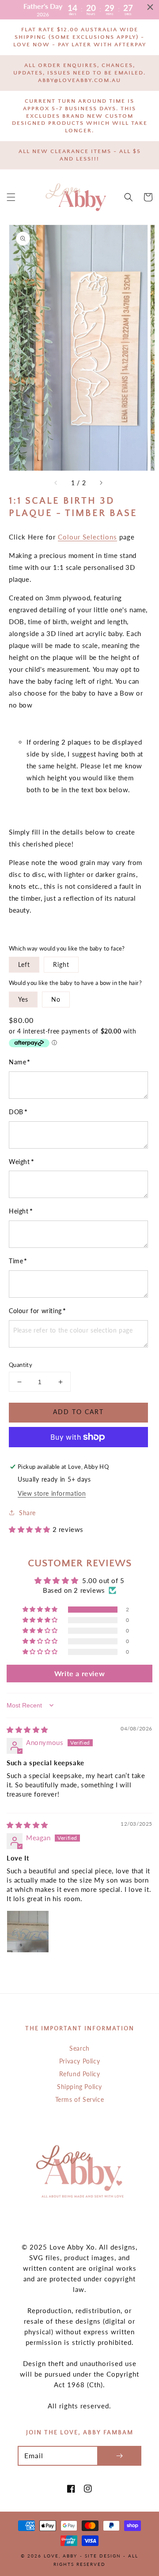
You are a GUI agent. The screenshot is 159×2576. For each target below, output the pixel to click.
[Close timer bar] (150, 7)
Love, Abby (61, 2556)
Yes (23, 999)
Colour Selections (87, 537)
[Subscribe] (119, 2456)
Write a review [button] (79, 1673)
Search (79, 2048)
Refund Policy (80, 2074)
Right (61, 964)
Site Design (103, 2556)
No (56, 999)
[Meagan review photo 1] (28, 1932)
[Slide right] (101, 483)
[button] (11, 197)
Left (24, 964)
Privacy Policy (79, 2061)
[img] (27, 1730)
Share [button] (27, 1513)
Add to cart (78, 1412)
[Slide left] (56, 483)
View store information (52, 1493)
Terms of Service (80, 2099)
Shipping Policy (79, 2087)
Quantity (21, 1365)
